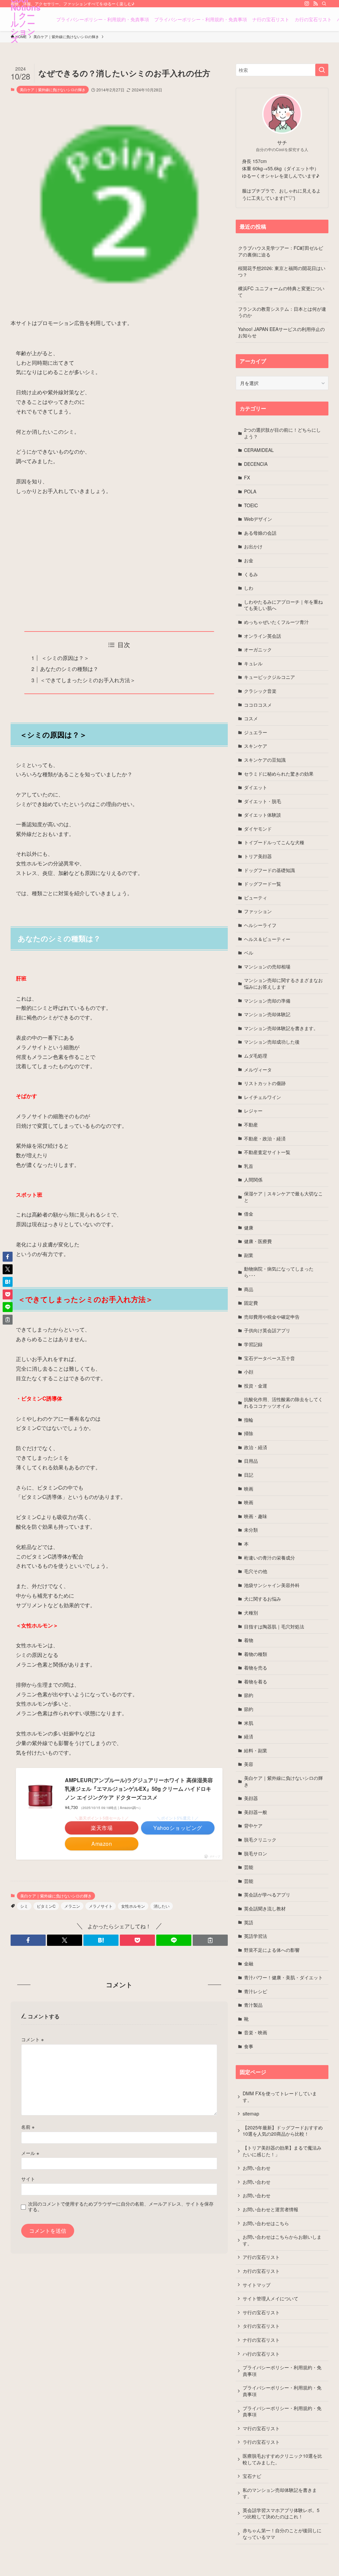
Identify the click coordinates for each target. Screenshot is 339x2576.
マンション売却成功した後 (272, 1042)
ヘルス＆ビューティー (267, 939)
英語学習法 (256, 1936)
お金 (249, 560)
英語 (249, 1922)
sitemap (251, 2113)
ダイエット (256, 787)
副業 (249, 1255)
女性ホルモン (133, 1906)
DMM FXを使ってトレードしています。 (280, 2097)
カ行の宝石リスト (261, 2271)
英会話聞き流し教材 (265, 1908)
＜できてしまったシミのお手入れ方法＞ (88, 680)
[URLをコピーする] (210, 1940)
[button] (28, 1940)
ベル (249, 953)
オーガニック (258, 649)
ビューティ (256, 898)
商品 (249, 1289)
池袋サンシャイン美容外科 (272, 1585)
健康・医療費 (258, 1241)
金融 (249, 1963)
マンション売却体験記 (267, 1014)
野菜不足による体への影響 (272, 1950)
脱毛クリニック (260, 1839)
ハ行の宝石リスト (261, 2354)
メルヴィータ (258, 1069)
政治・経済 (256, 1447)
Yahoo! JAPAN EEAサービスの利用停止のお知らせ (281, 332)
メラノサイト (101, 1906)
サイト (28, 2179)
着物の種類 (256, 1654)
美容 (249, 1764)
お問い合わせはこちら (266, 2223)
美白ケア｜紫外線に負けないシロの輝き (53, 89)
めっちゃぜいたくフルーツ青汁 (276, 622)
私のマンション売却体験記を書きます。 (280, 2493)
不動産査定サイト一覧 (267, 1152)
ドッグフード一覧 (263, 884)
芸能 (249, 1867)
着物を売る (256, 1668)
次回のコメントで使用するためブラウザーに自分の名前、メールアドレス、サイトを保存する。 (121, 2206)
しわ (249, 588)
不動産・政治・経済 (265, 1138)
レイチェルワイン (263, 1097)
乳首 (249, 1166)
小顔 (249, 1372)
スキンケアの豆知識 (265, 760)
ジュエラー (256, 732)
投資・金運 (256, 1386)
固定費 (251, 1303)
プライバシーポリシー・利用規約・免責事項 (282, 2371)
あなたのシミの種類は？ (69, 669)
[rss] (315, 4)
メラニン (72, 1906)
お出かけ (253, 546)
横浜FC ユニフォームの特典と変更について (281, 292)
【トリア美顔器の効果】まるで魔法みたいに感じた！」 (282, 2151)
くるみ (251, 574)
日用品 (251, 1461)
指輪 (249, 1420)
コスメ (251, 718)
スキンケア (256, 746)
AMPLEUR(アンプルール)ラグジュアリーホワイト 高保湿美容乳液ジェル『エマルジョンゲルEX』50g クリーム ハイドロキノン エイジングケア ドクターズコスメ (139, 1788)
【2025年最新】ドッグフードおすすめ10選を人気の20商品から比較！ (283, 2131)
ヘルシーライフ (260, 925)
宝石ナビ (252, 2476)
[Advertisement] (119, 564)
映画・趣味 (256, 1516)
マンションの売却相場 (267, 966)
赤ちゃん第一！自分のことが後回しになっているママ (282, 2534)
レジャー (253, 1111)
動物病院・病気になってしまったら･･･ (279, 1272)
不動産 (251, 1124)
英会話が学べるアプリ (267, 1894)
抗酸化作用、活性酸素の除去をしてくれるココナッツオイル (283, 1402)
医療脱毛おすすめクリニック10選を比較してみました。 (282, 2459)
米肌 (249, 1723)
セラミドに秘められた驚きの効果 (279, 774)
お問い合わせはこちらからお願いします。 (282, 2240)
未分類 (251, 1530)
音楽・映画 (256, 2032)
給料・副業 (256, 1750)
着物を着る (256, 1681)
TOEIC (251, 505)
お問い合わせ (257, 2168)
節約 (249, 1695)
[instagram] (307, 4)
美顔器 (251, 1798)
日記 (249, 1475)
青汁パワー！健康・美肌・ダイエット (283, 1977)
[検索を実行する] (322, 70)
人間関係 (253, 1179)
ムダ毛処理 (256, 1056)
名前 (28, 2127)
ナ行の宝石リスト (261, 2340)
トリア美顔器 (258, 856)
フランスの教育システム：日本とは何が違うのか (282, 312)
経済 (249, 1736)
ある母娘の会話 (260, 533)
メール (30, 2153)
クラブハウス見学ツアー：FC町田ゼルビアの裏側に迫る (281, 251)
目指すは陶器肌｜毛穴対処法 (274, 1626)
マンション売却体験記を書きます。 (281, 1028)
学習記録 (253, 1344)
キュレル (253, 663)
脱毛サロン (256, 1853)
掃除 (249, 1433)
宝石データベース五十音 (269, 1358)
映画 (249, 1489)
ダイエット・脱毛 (263, 801)
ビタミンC (46, 1906)
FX (247, 477)
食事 (249, 2046)
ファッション (258, 911)
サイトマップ (257, 2285)
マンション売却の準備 (267, 1001)
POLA (250, 491)
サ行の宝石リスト (261, 2312)
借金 (249, 1214)
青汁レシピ (256, 1991)
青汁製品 (253, 2005)
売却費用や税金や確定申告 (272, 1317)
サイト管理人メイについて (270, 2298)
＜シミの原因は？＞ (65, 658)
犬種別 (251, 1613)
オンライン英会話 (263, 636)
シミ (24, 1906)
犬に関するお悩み (263, 1599)
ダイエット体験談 (263, 815)
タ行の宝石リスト (261, 2326)
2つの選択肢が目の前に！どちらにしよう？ (282, 433)
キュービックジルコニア (269, 677)
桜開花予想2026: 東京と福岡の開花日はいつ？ (282, 271)
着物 (249, 1640)
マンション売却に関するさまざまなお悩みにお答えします (283, 983)
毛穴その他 (256, 1571)
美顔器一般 (256, 1812)
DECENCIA (256, 464)
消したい (162, 1906)
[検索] (324, 4)
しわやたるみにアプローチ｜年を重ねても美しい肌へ (283, 605)
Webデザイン (258, 519)
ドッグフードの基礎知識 (269, 870)
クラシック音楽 (260, 691)
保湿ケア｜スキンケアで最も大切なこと (283, 1197)
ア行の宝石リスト (261, 2257)
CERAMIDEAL (259, 450)
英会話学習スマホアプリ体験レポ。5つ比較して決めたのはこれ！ (281, 2513)
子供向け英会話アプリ (267, 1330)
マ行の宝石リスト (261, 2428)
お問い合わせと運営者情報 (270, 2209)
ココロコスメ (258, 705)
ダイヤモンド (258, 829)
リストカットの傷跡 (265, 1083)
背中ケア (253, 1826)
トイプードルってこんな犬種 (274, 842)
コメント (32, 2039)
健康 (249, 1228)
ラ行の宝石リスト (261, 2442)
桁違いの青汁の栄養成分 (269, 1558)
